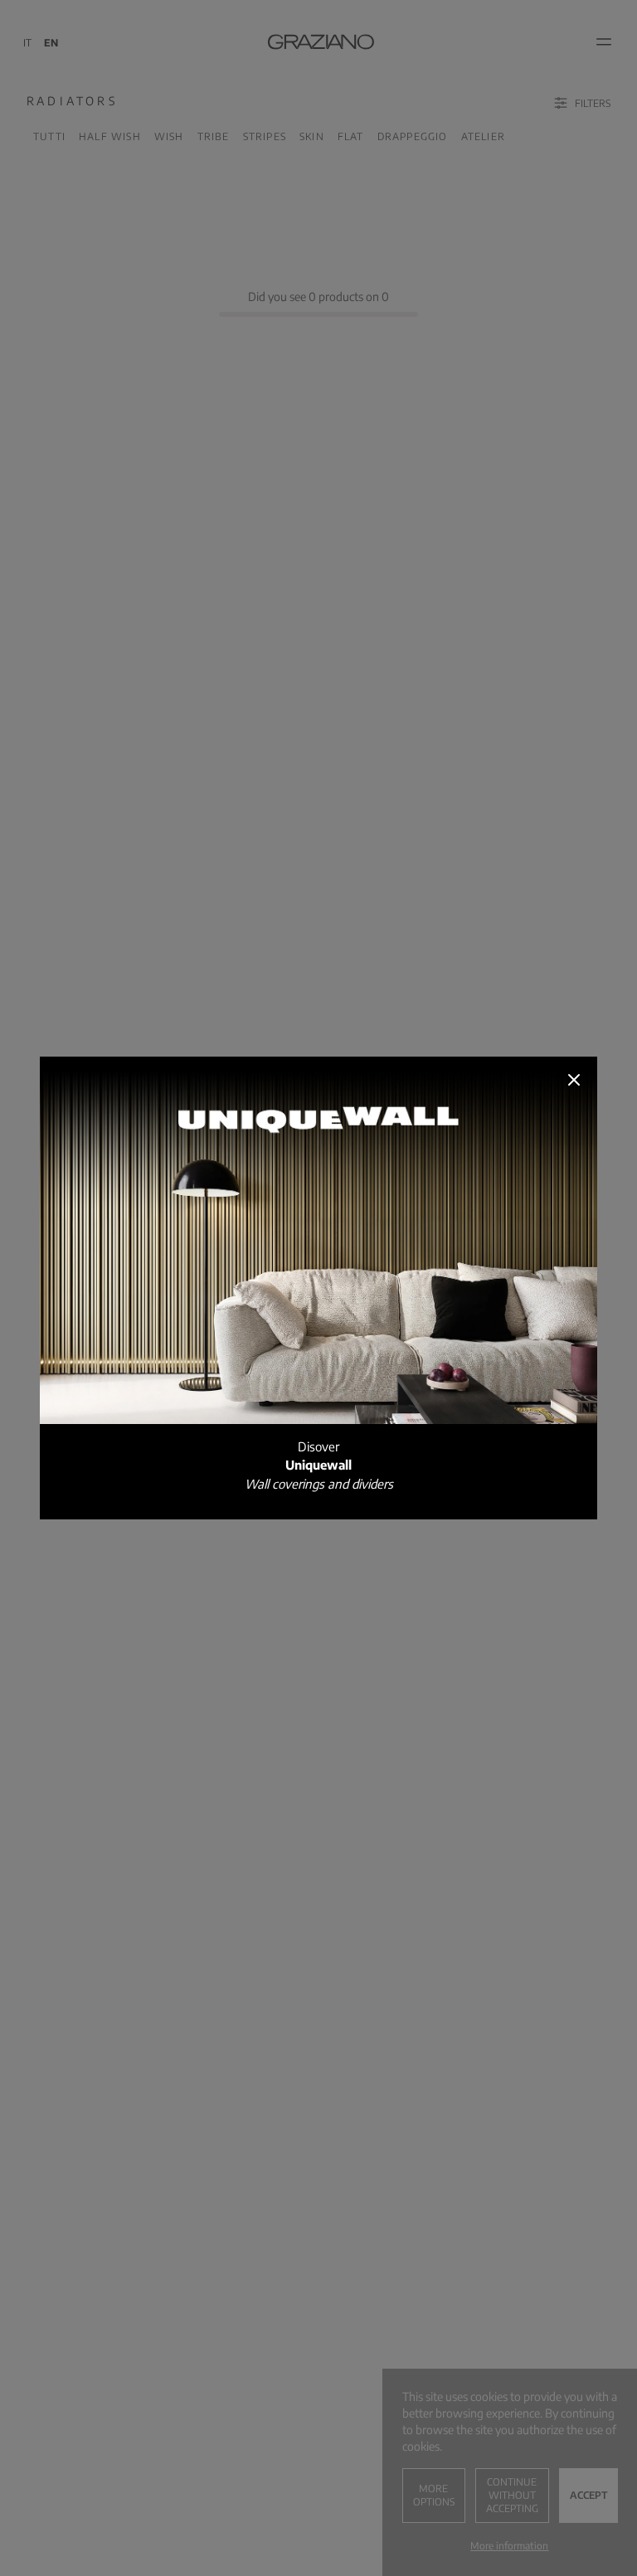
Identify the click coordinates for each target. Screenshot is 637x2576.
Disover (319, 1465)
